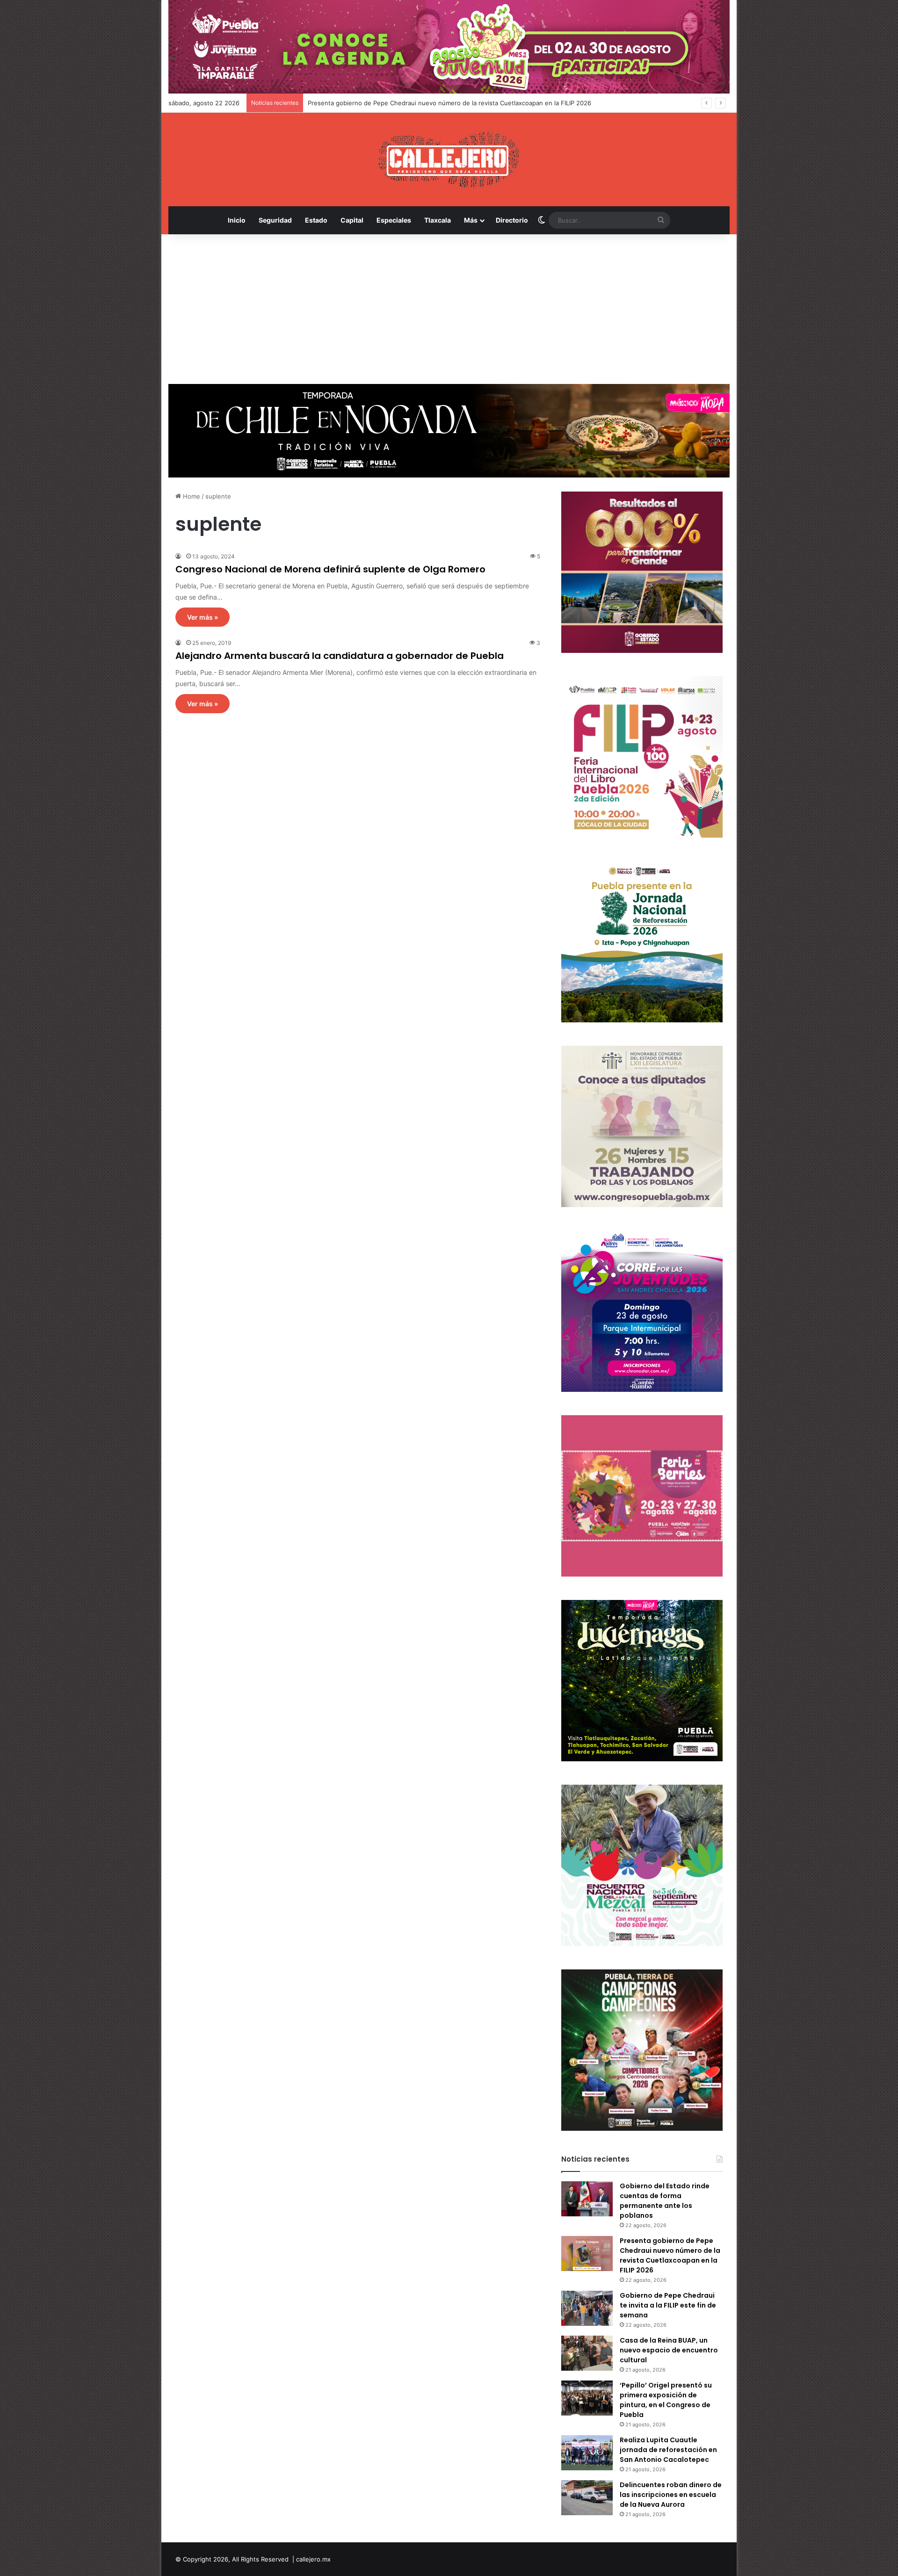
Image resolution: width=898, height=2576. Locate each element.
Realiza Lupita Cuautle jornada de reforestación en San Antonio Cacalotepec (668, 2450)
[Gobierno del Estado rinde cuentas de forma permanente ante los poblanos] (587, 2199)
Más (471, 220)
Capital (352, 220)
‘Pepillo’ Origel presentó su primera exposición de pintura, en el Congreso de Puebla (666, 2400)
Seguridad (275, 220)
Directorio (512, 220)
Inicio (237, 220)
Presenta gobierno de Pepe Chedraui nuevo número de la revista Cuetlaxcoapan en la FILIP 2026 (670, 2255)
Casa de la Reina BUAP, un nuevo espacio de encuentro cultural (669, 2350)
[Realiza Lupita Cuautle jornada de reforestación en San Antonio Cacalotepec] (587, 2453)
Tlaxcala (438, 220)
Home (191, 496)
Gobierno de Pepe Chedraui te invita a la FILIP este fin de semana (668, 2305)
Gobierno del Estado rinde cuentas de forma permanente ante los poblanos (665, 2201)
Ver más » (203, 617)
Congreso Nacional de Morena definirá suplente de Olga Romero (330, 569)
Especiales (394, 220)
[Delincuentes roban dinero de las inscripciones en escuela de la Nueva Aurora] (587, 2498)
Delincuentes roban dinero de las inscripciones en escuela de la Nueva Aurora (671, 2495)
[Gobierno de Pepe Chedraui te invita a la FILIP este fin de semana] (587, 2308)
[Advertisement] (449, 309)
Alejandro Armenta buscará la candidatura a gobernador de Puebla (340, 656)
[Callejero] (449, 159)
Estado (316, 220)
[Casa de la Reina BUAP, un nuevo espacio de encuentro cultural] (587, 2353)
